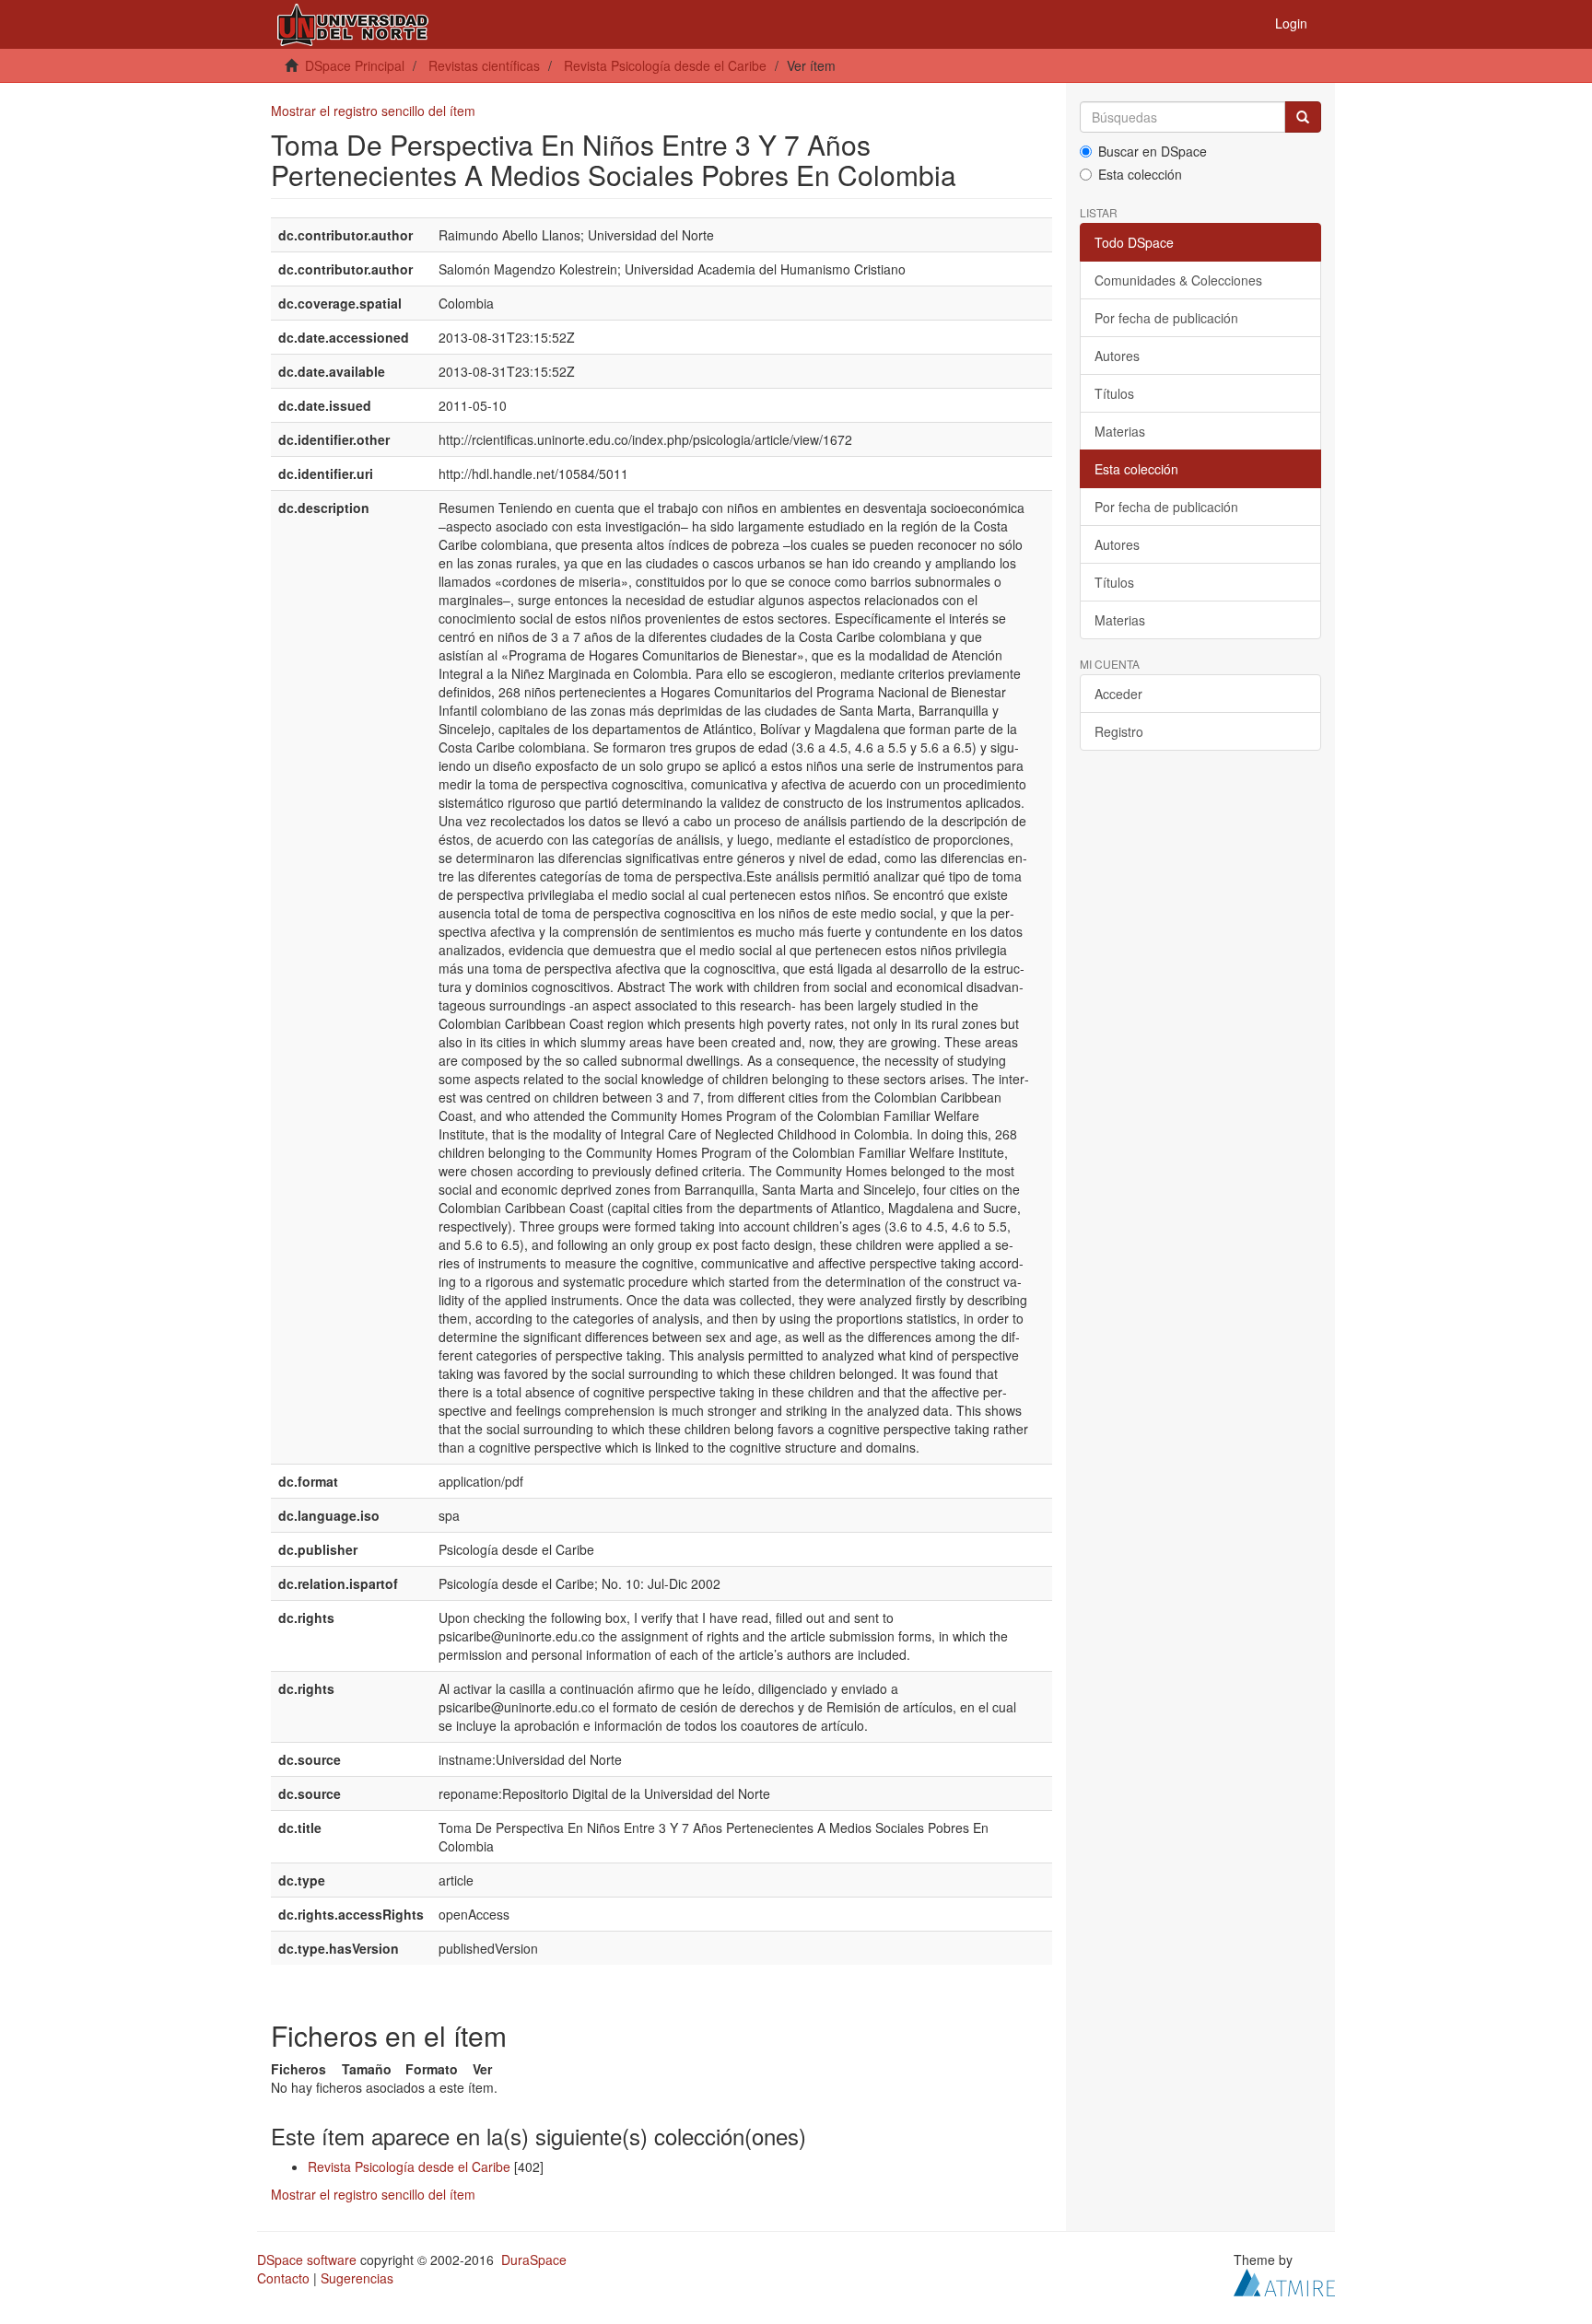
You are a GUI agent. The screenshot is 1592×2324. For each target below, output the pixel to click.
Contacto (283, 2278)
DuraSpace (534, 2260)
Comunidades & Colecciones (1178, 280)
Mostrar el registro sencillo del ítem (373, 111)
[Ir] (1303, 117)
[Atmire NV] (1284, 2281)
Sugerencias (357, 2278)
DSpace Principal (355, 65)
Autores (1117, 356)
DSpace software (307, 2260)
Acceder (1118, 694)
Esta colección (1140, 174)
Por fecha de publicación (1166, 318)
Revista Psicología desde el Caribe (665, 65)
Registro (1119, 731)
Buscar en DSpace (1153, 151)
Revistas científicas (484, 65)
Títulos (1114, 393)
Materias (1120, 431)
